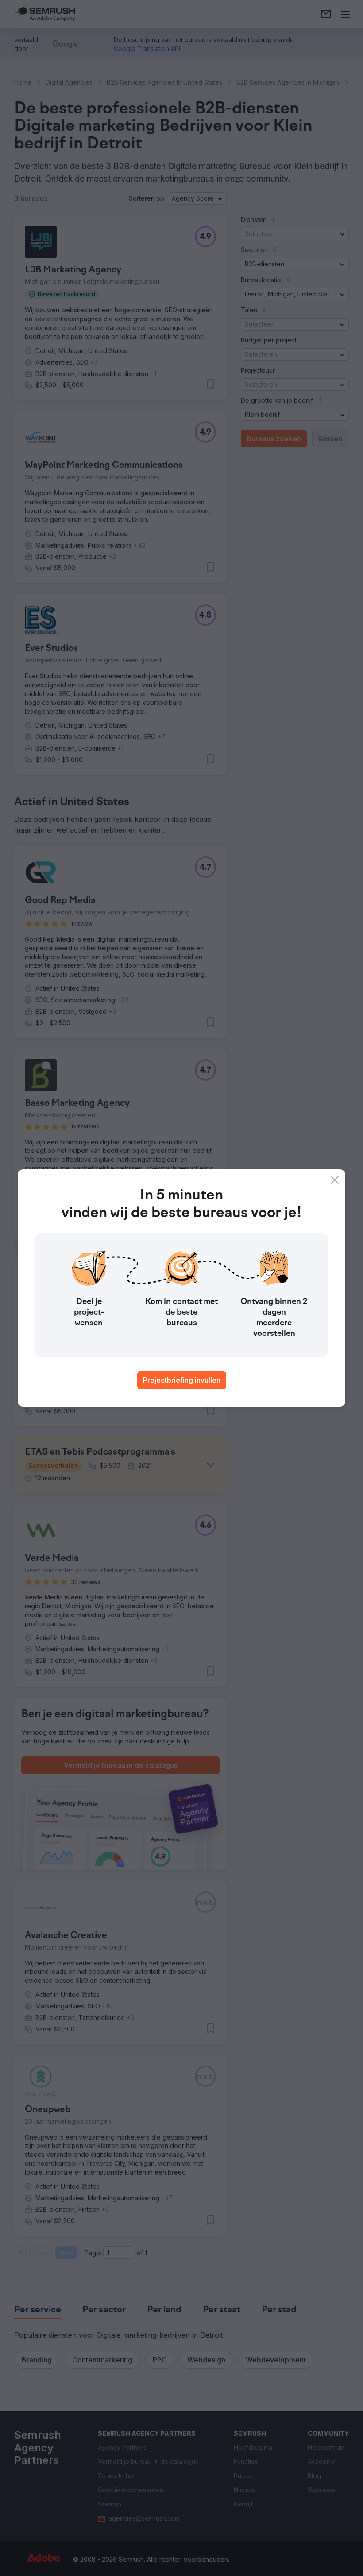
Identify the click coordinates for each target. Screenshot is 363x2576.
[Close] (335, 1180)
